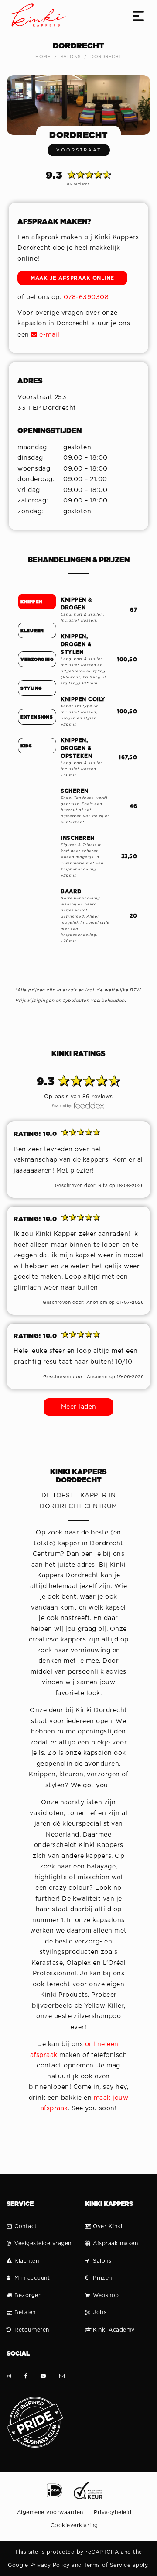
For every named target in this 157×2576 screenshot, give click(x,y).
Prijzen (102, 2278)
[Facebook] (26, 2376)
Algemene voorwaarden (50, 2512)
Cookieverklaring (74, 2525)
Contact (26, 2226)
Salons (71, 57)
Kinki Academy (114, 2330)
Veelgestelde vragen (43, 2243)
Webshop (106, 2295)
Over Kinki (108, 2226)
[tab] (37, 602)
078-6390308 (86, 297)
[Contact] (62, 2376)
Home (43, 57)
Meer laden (79, 1407)
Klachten (27, 2261)
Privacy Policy (50, 2565)
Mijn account (32, 2278)
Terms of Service (107, 2565)
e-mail (48, 335)
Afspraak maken (115, 2243)
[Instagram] (9, 2376)
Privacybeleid (113, 2512)
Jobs (100, 2312)
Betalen (25, 2312)
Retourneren (32, 2330)
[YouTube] (43, 2376)
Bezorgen (28, 2295)
